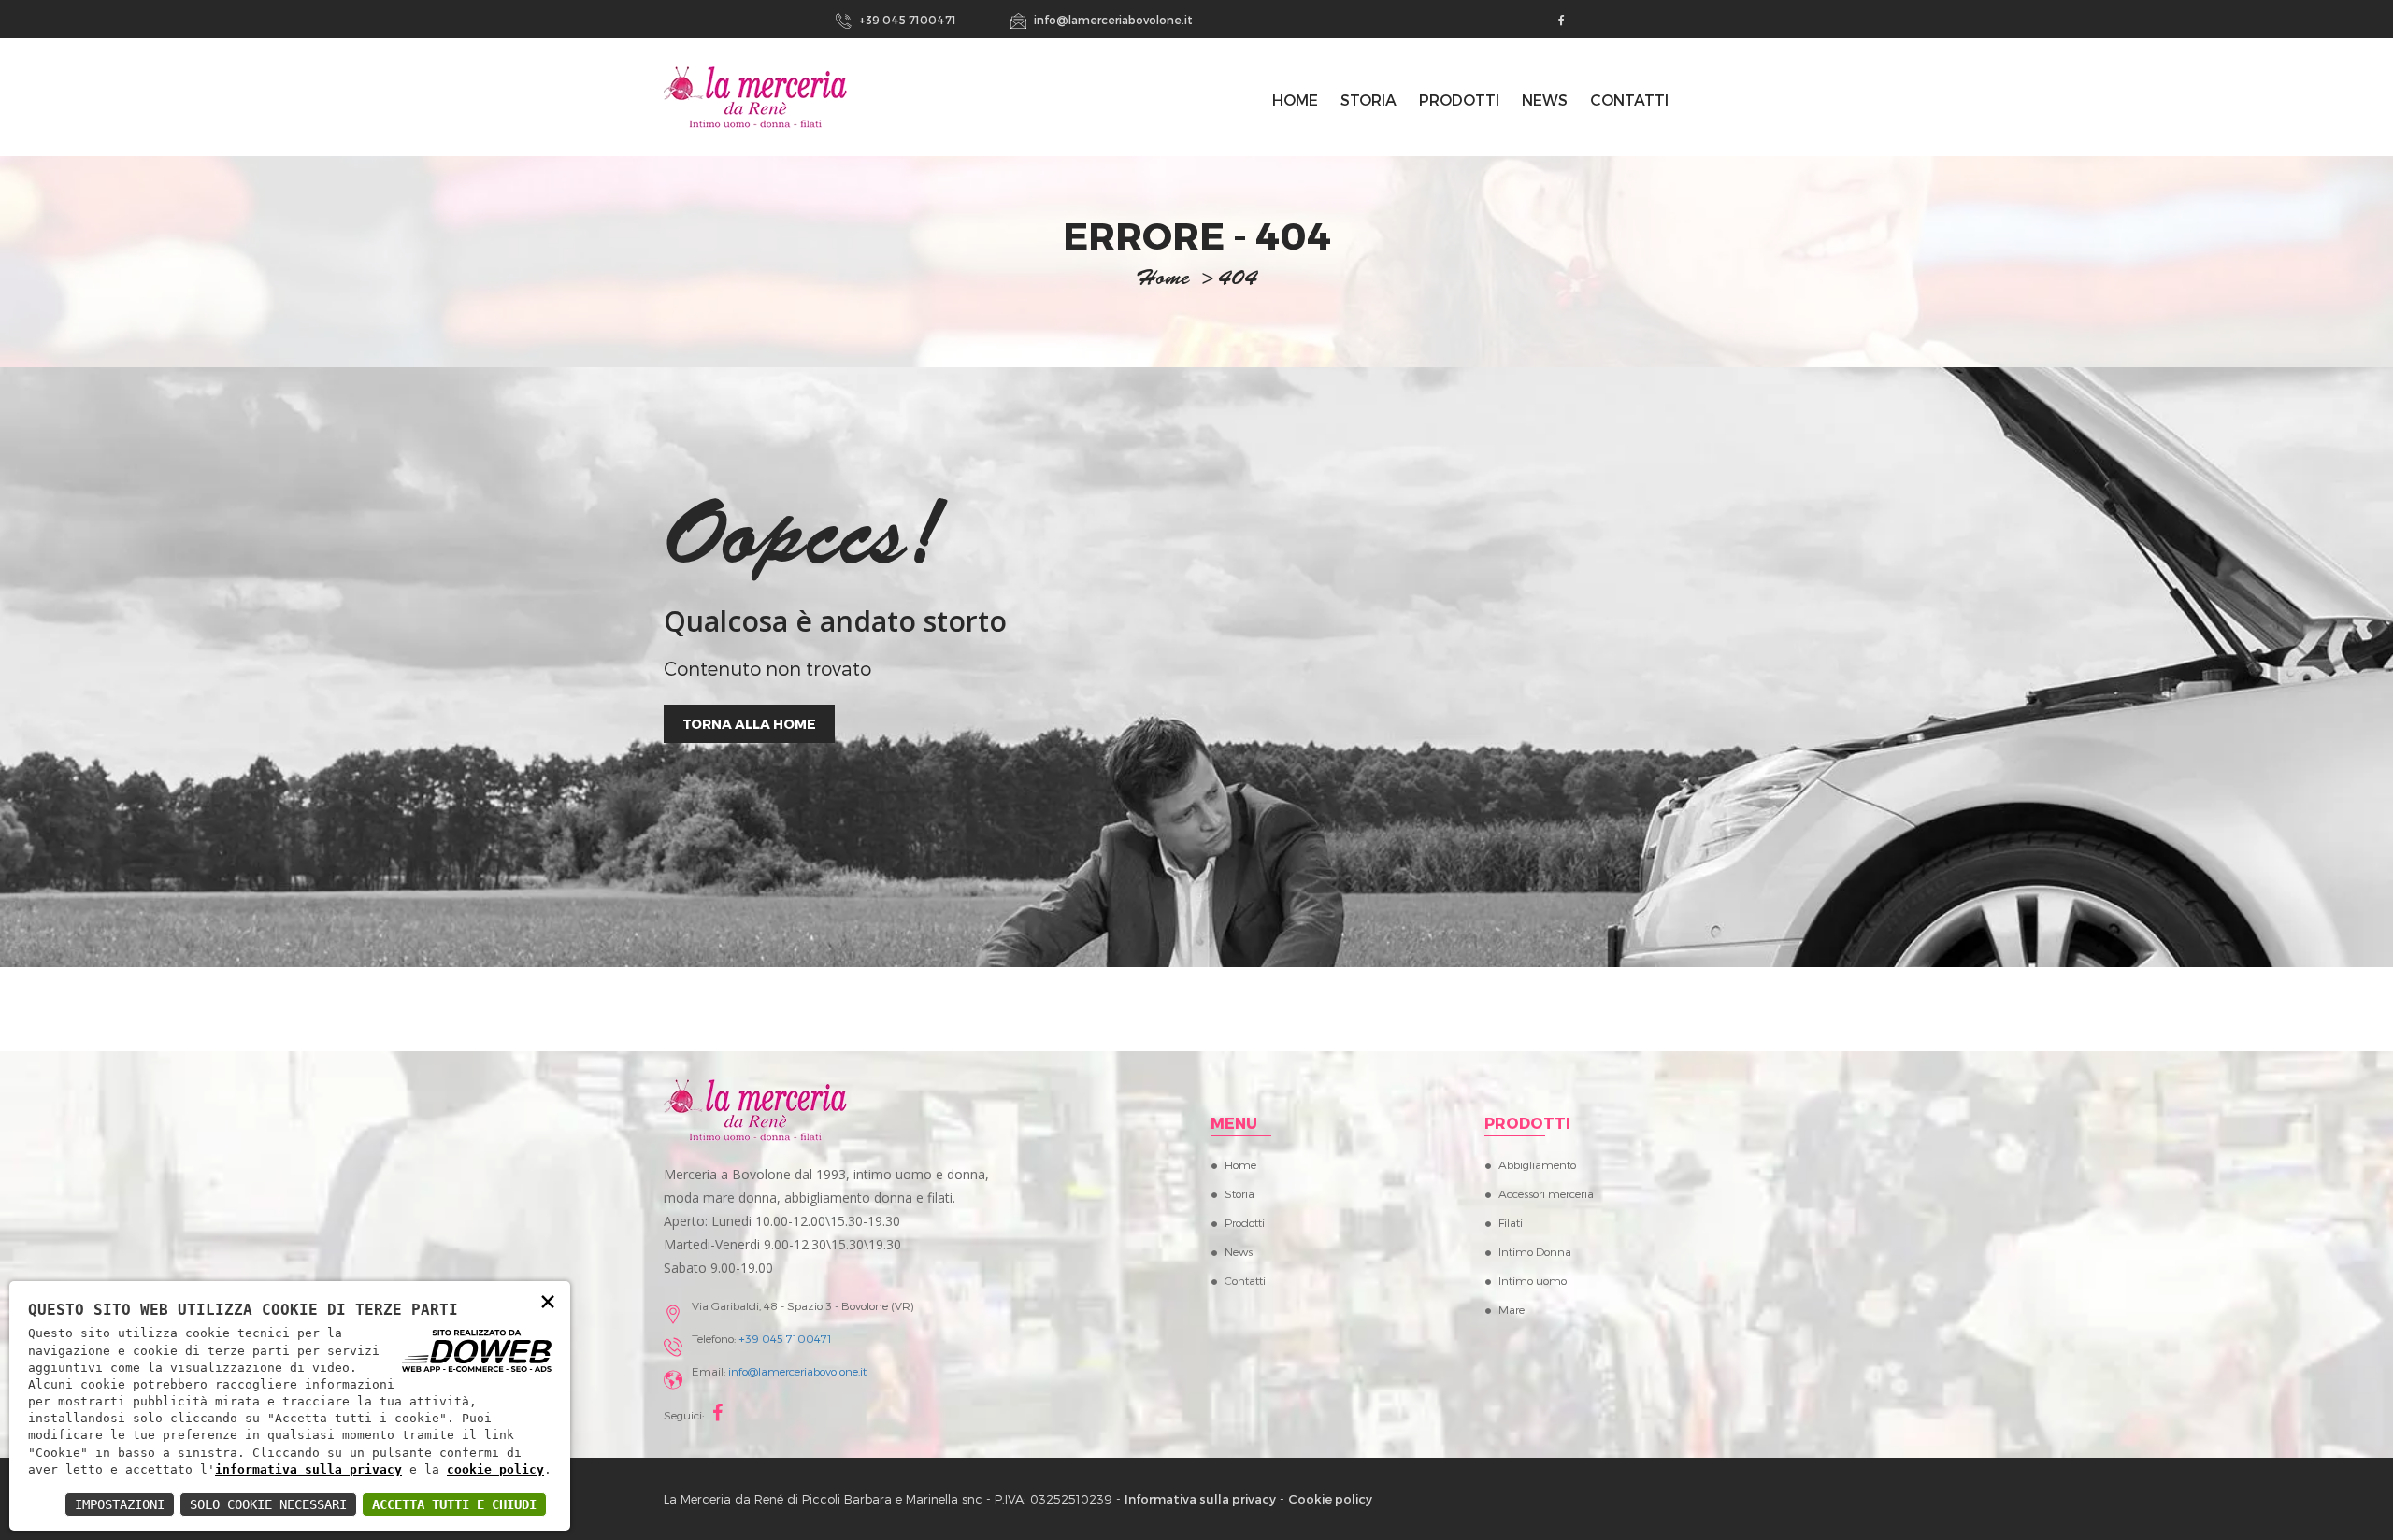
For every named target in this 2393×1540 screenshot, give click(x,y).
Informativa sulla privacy (1200, 1499)
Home (1240, 1164)
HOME (1295, 100)
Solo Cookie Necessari (268, 1504)
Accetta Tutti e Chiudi (454, 1504)
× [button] (548, 1300)
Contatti (1629, 100)
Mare (1512, 1309)
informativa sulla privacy (308, 1469)
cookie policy (495, 1469)
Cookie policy (1330, 1499)
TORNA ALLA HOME (749, 724)
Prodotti (1459, 100)
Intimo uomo (1533, 1280)
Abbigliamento (1537, 1164)
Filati (1511, 1222)
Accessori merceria (1546, 1193)
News (1545, 100)
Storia (1368, 100)
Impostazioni (120, 1504)
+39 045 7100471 (906, 20)
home (1163, 280)
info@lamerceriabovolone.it (1112, 20)
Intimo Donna (1535, 1251)
